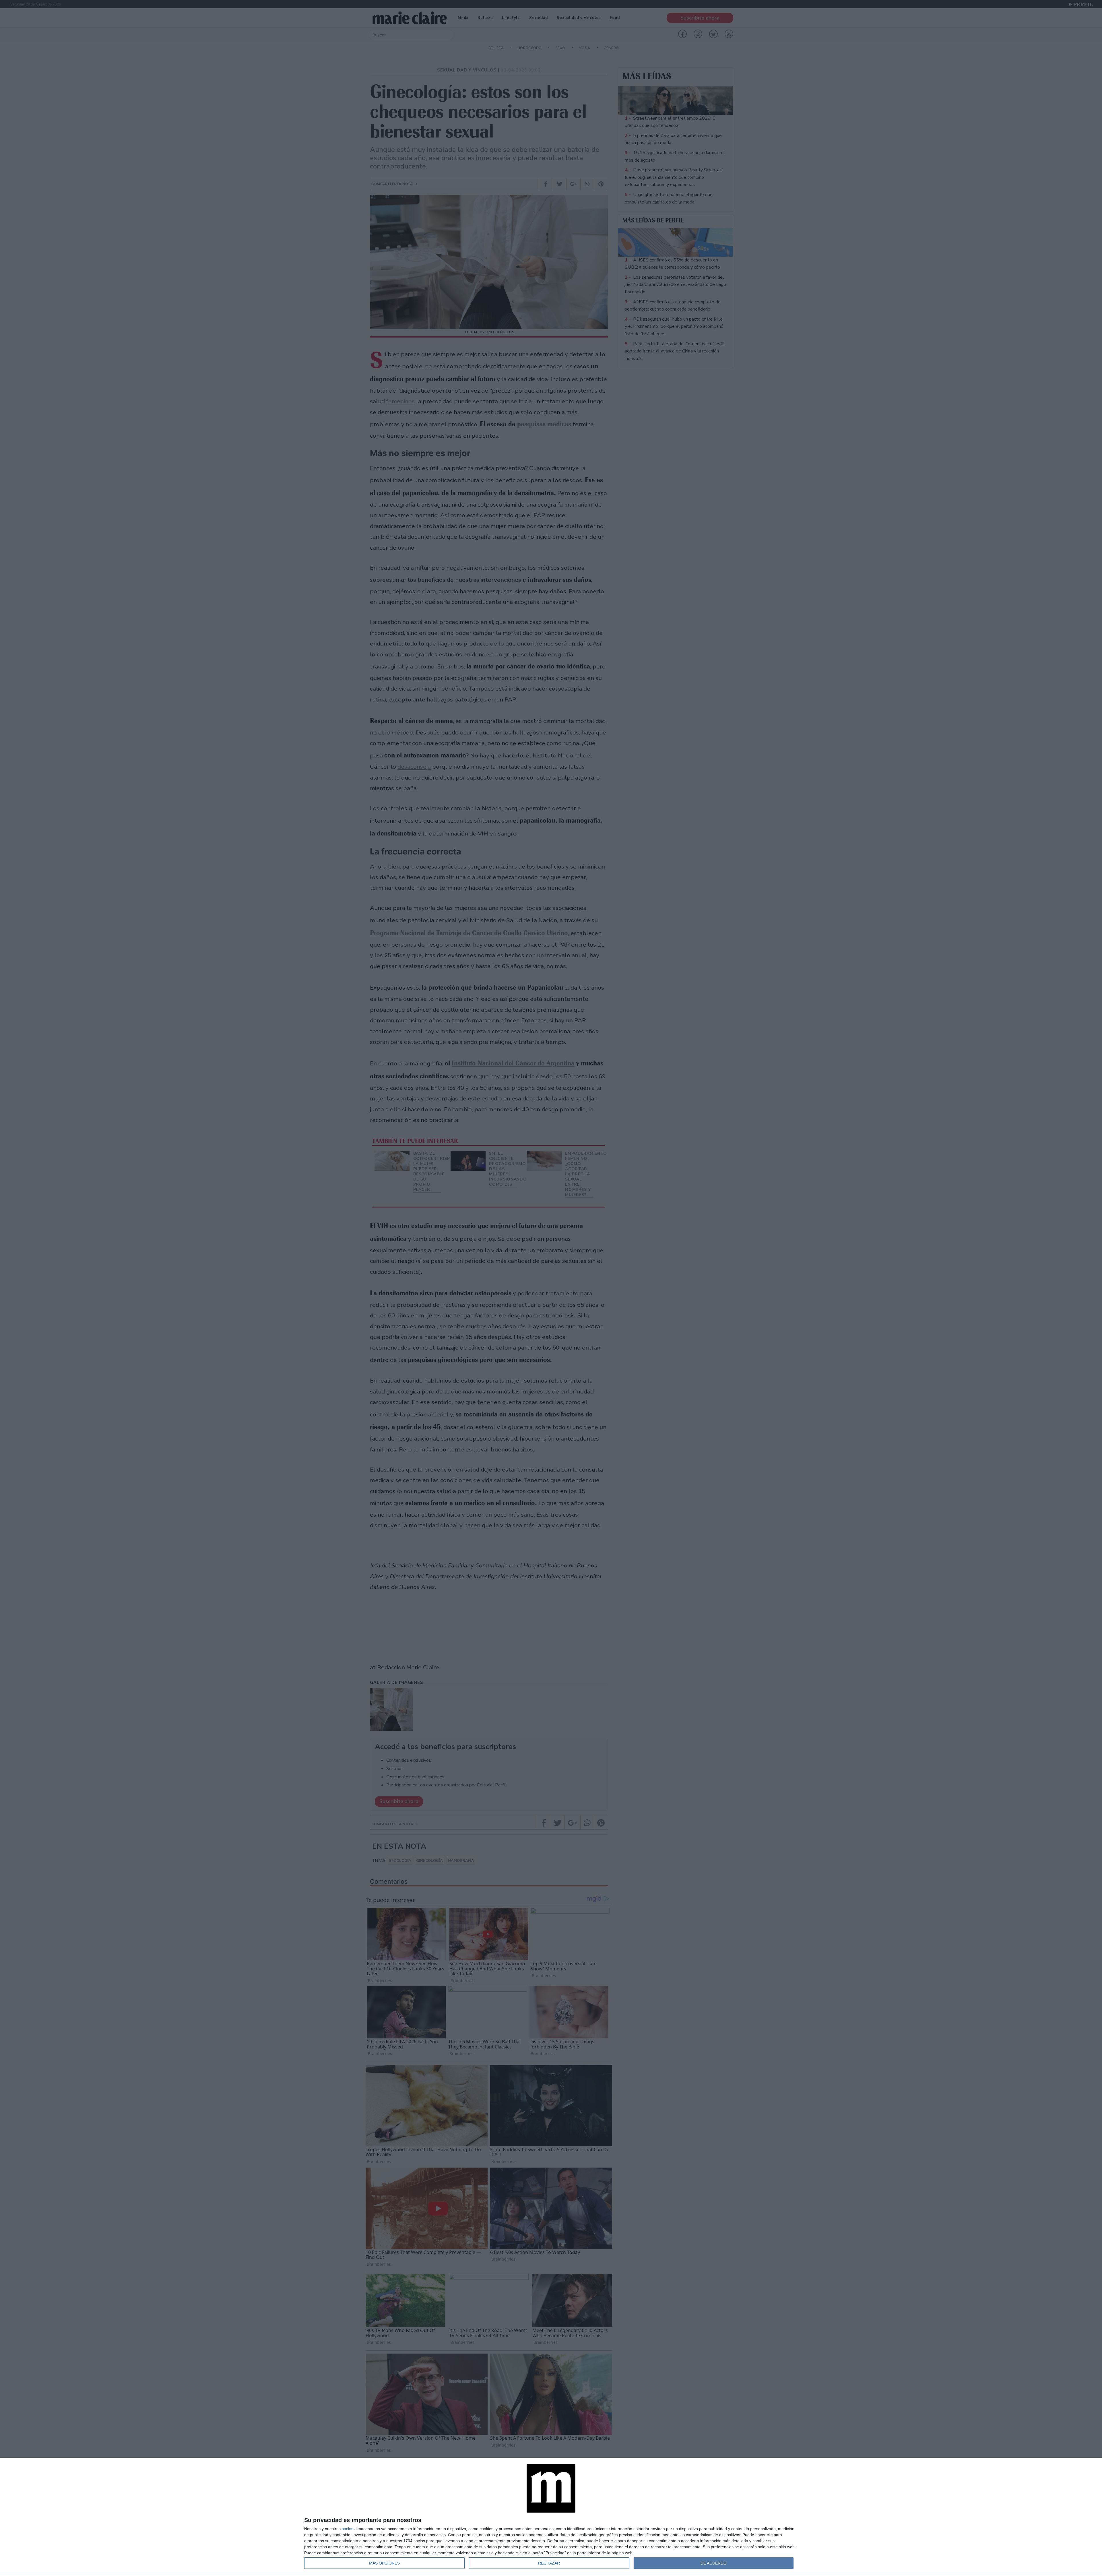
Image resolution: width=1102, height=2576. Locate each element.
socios (348, 2529)
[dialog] (551, 2517)
